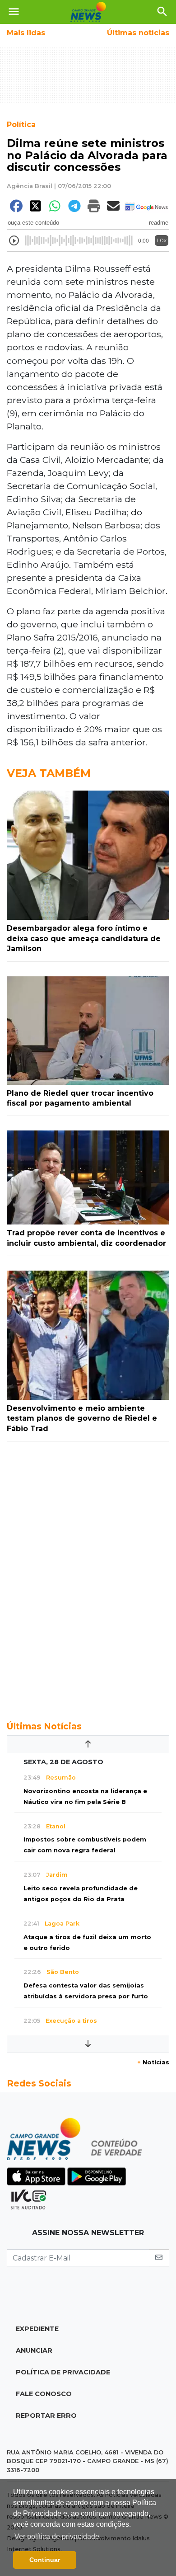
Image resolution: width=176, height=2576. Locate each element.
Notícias (153, 2062)
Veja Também (49, 773)
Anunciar (34, 2350)
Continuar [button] (45, 2560)
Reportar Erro (46, 2416)
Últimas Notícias (44, 1726)
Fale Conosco (44, 2394)
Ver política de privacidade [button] (57, 2536)
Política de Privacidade (63, 2372)
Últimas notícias (138, 33)
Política (21, 125)
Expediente (37, 2329)
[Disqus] (88, 1576)
